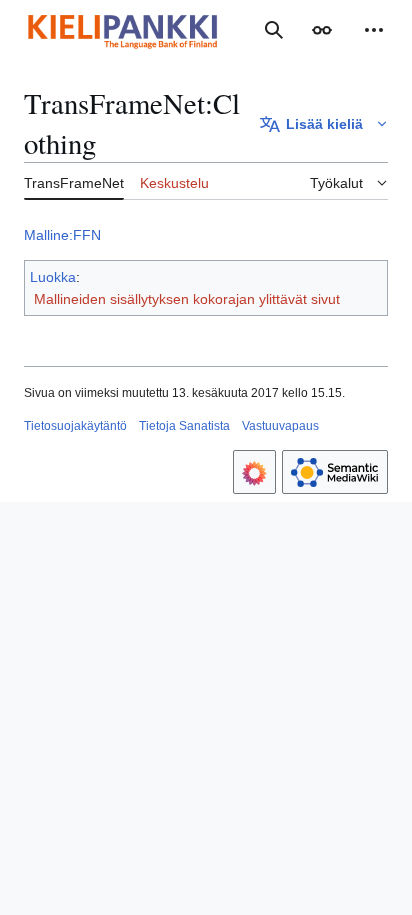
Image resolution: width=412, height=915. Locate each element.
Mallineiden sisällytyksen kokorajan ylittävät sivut (187, 299)
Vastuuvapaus (280, 426)
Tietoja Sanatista (184, 426)
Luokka (53, 277)
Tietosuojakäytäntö (75, 426)
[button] (322, 30)
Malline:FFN (62, 235)
